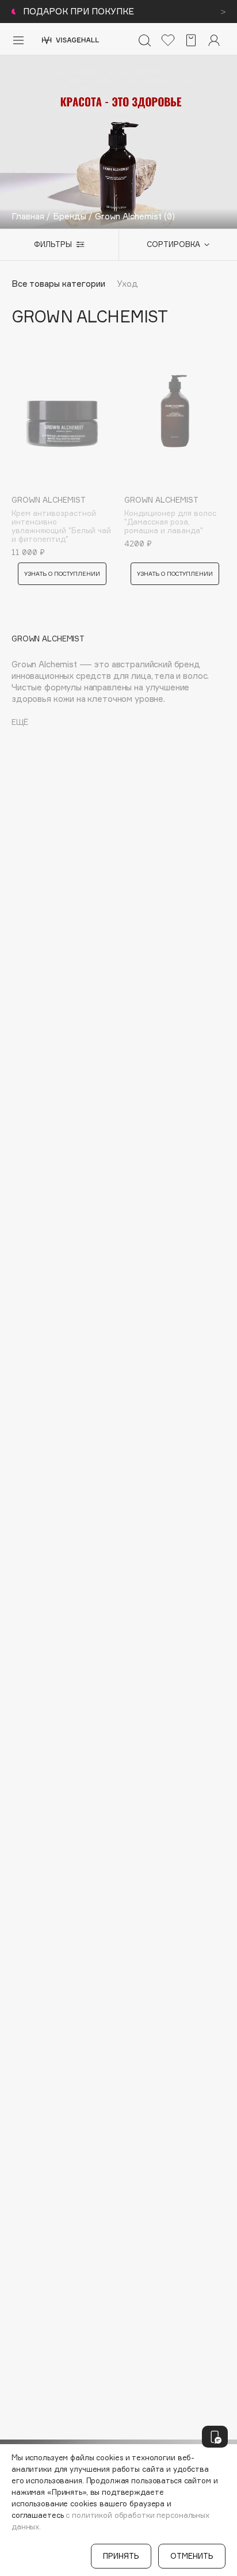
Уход (127, 284)
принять (121, 2556)
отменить (192, 2556)
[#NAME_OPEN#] (215, 2437)
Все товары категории (58, 284)
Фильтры (53, 244)
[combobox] (172, 245)
